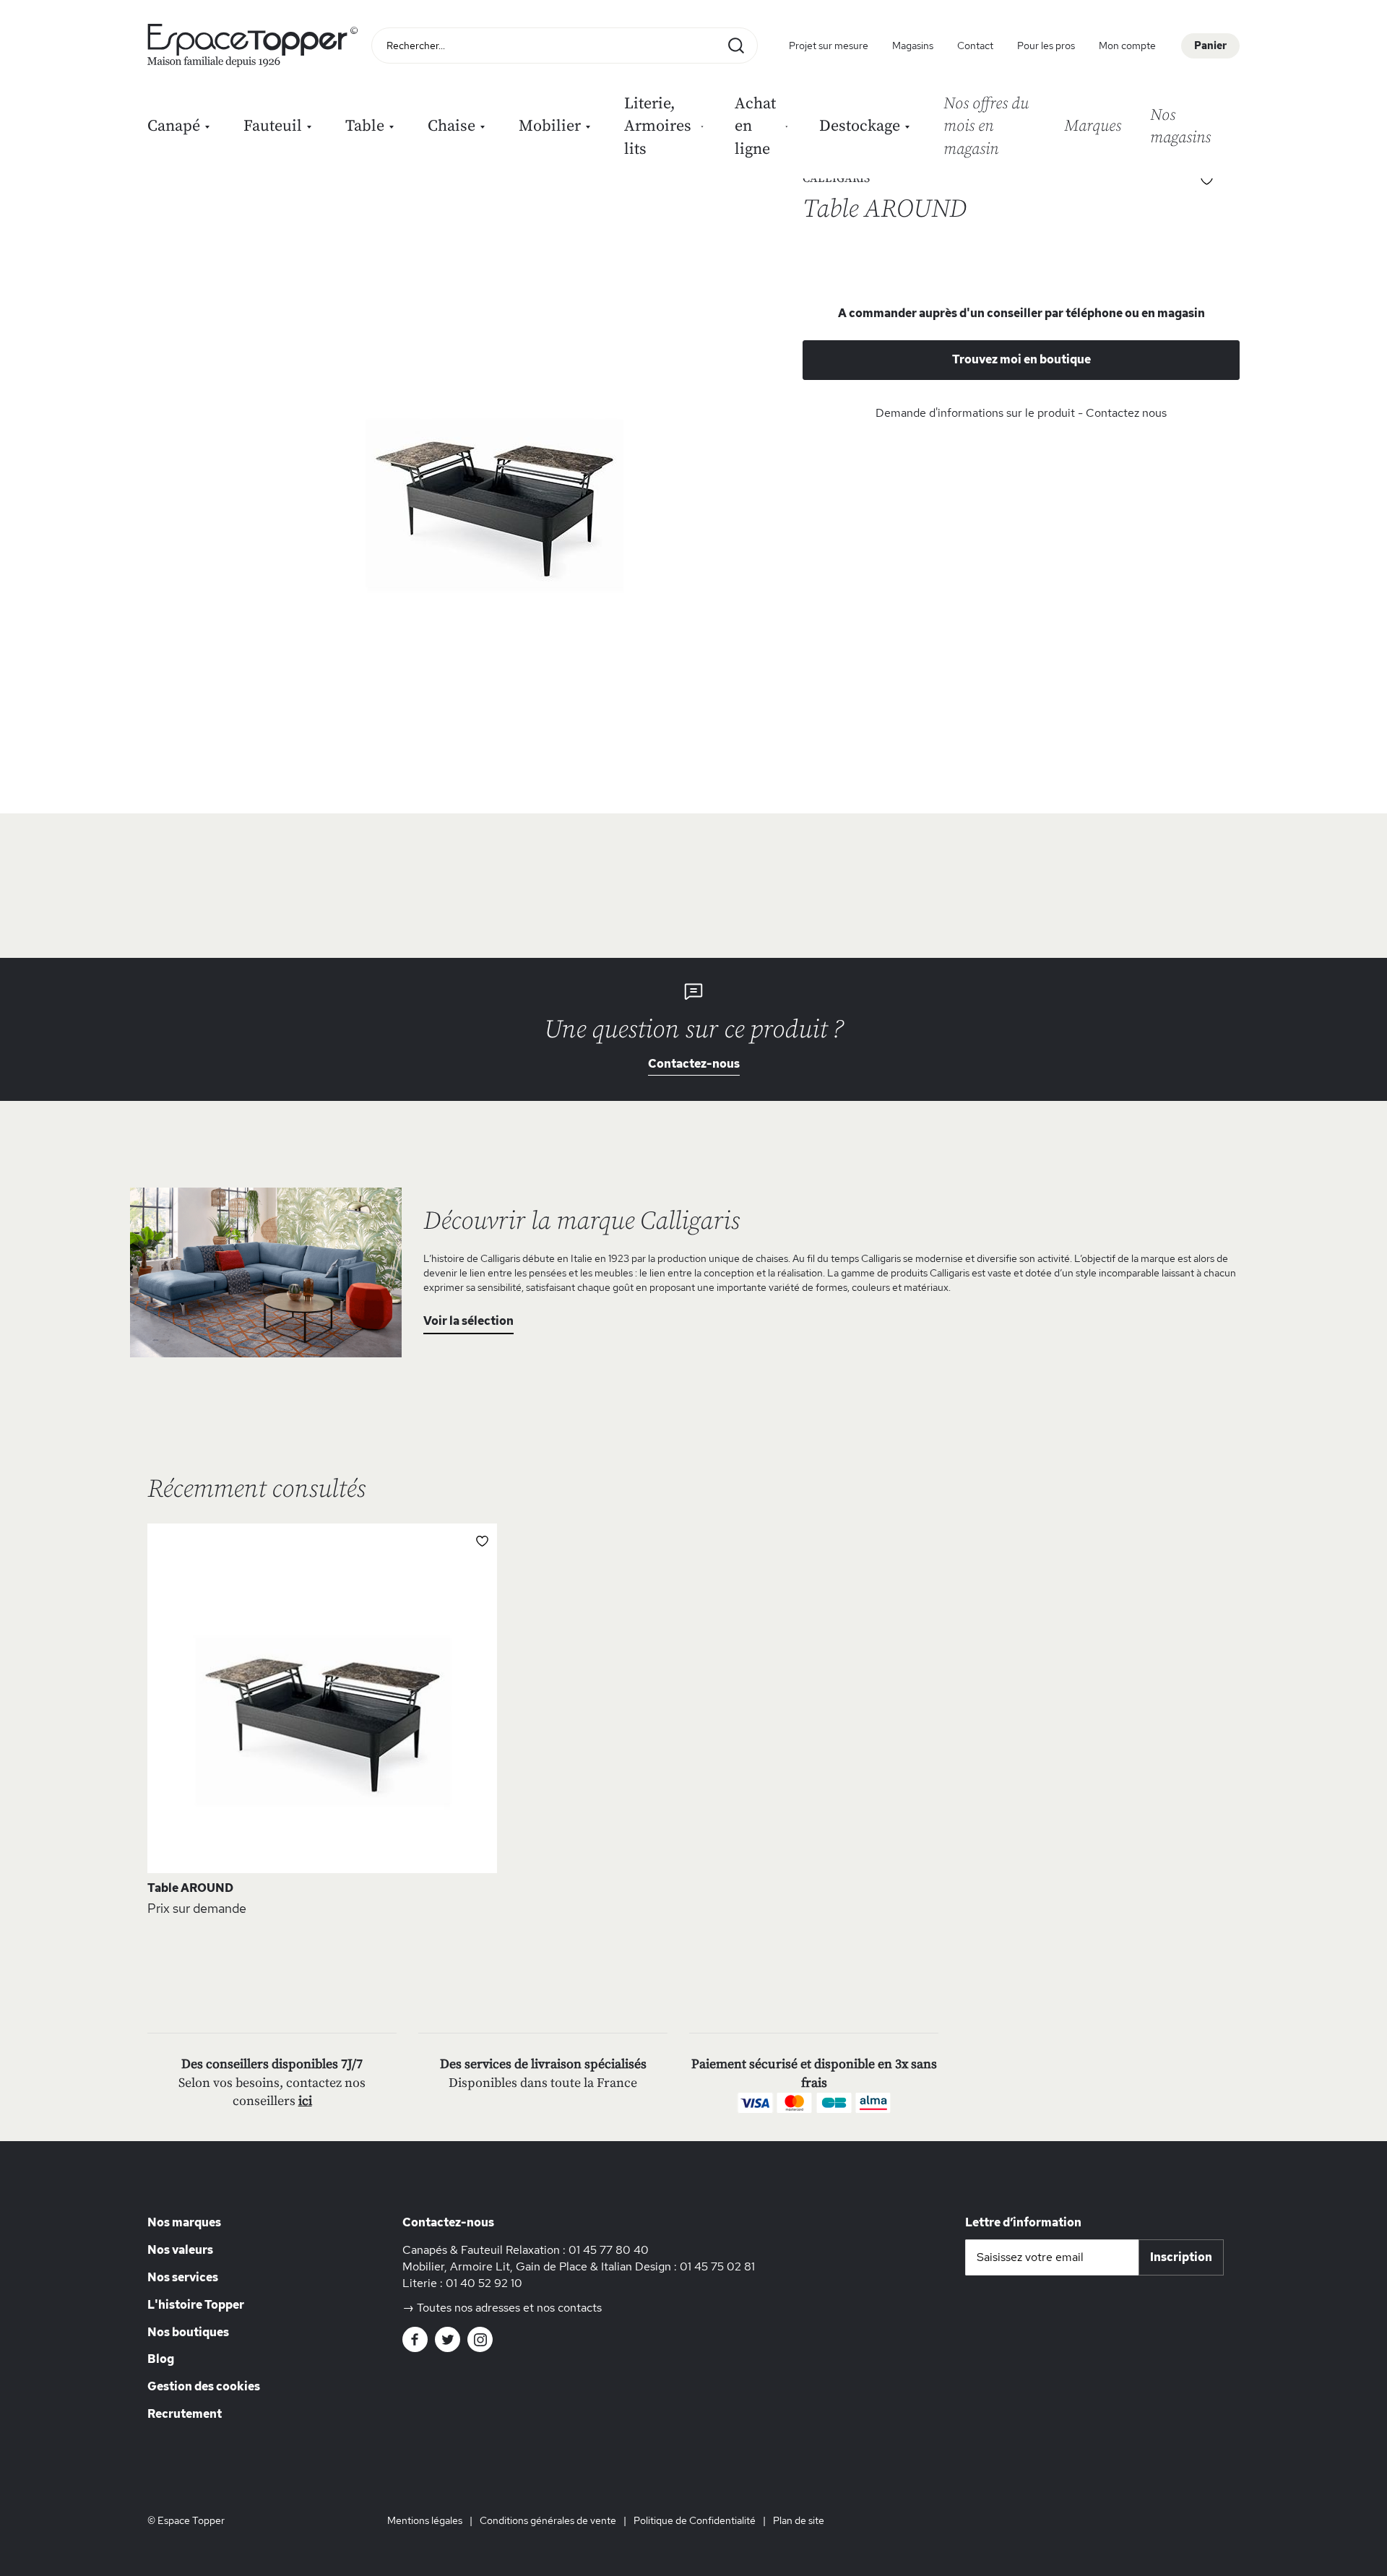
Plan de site (799, 2520)
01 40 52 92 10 (484, 2283)
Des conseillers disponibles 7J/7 (272, 2064)
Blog (161, 2359)
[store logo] (256, 46)
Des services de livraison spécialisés (543, 2064)
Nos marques (184, 2222)
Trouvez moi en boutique (1021, 359)
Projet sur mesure (829, 46)
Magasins (913, 46)
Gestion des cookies (204, 2386)
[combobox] (565, 46)
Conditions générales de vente (548, 2520)
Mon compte (1127, 46)
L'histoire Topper (196, 2305)
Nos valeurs (180, 2250)
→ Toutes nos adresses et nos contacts (502, 2308)
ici (305, 2101)
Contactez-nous (694, 1064)
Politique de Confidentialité (695, 2520)
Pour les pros (1046, 46)
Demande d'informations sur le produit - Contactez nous (1021, 413)
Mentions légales (425, 2520)
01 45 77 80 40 (609, 2250)
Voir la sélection (468, 1321)
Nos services (183, 2277)
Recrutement (185, 2414)
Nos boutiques (188, 2332)
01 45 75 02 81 (717, 2266)
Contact (975, 46)
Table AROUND (190, 1888)
